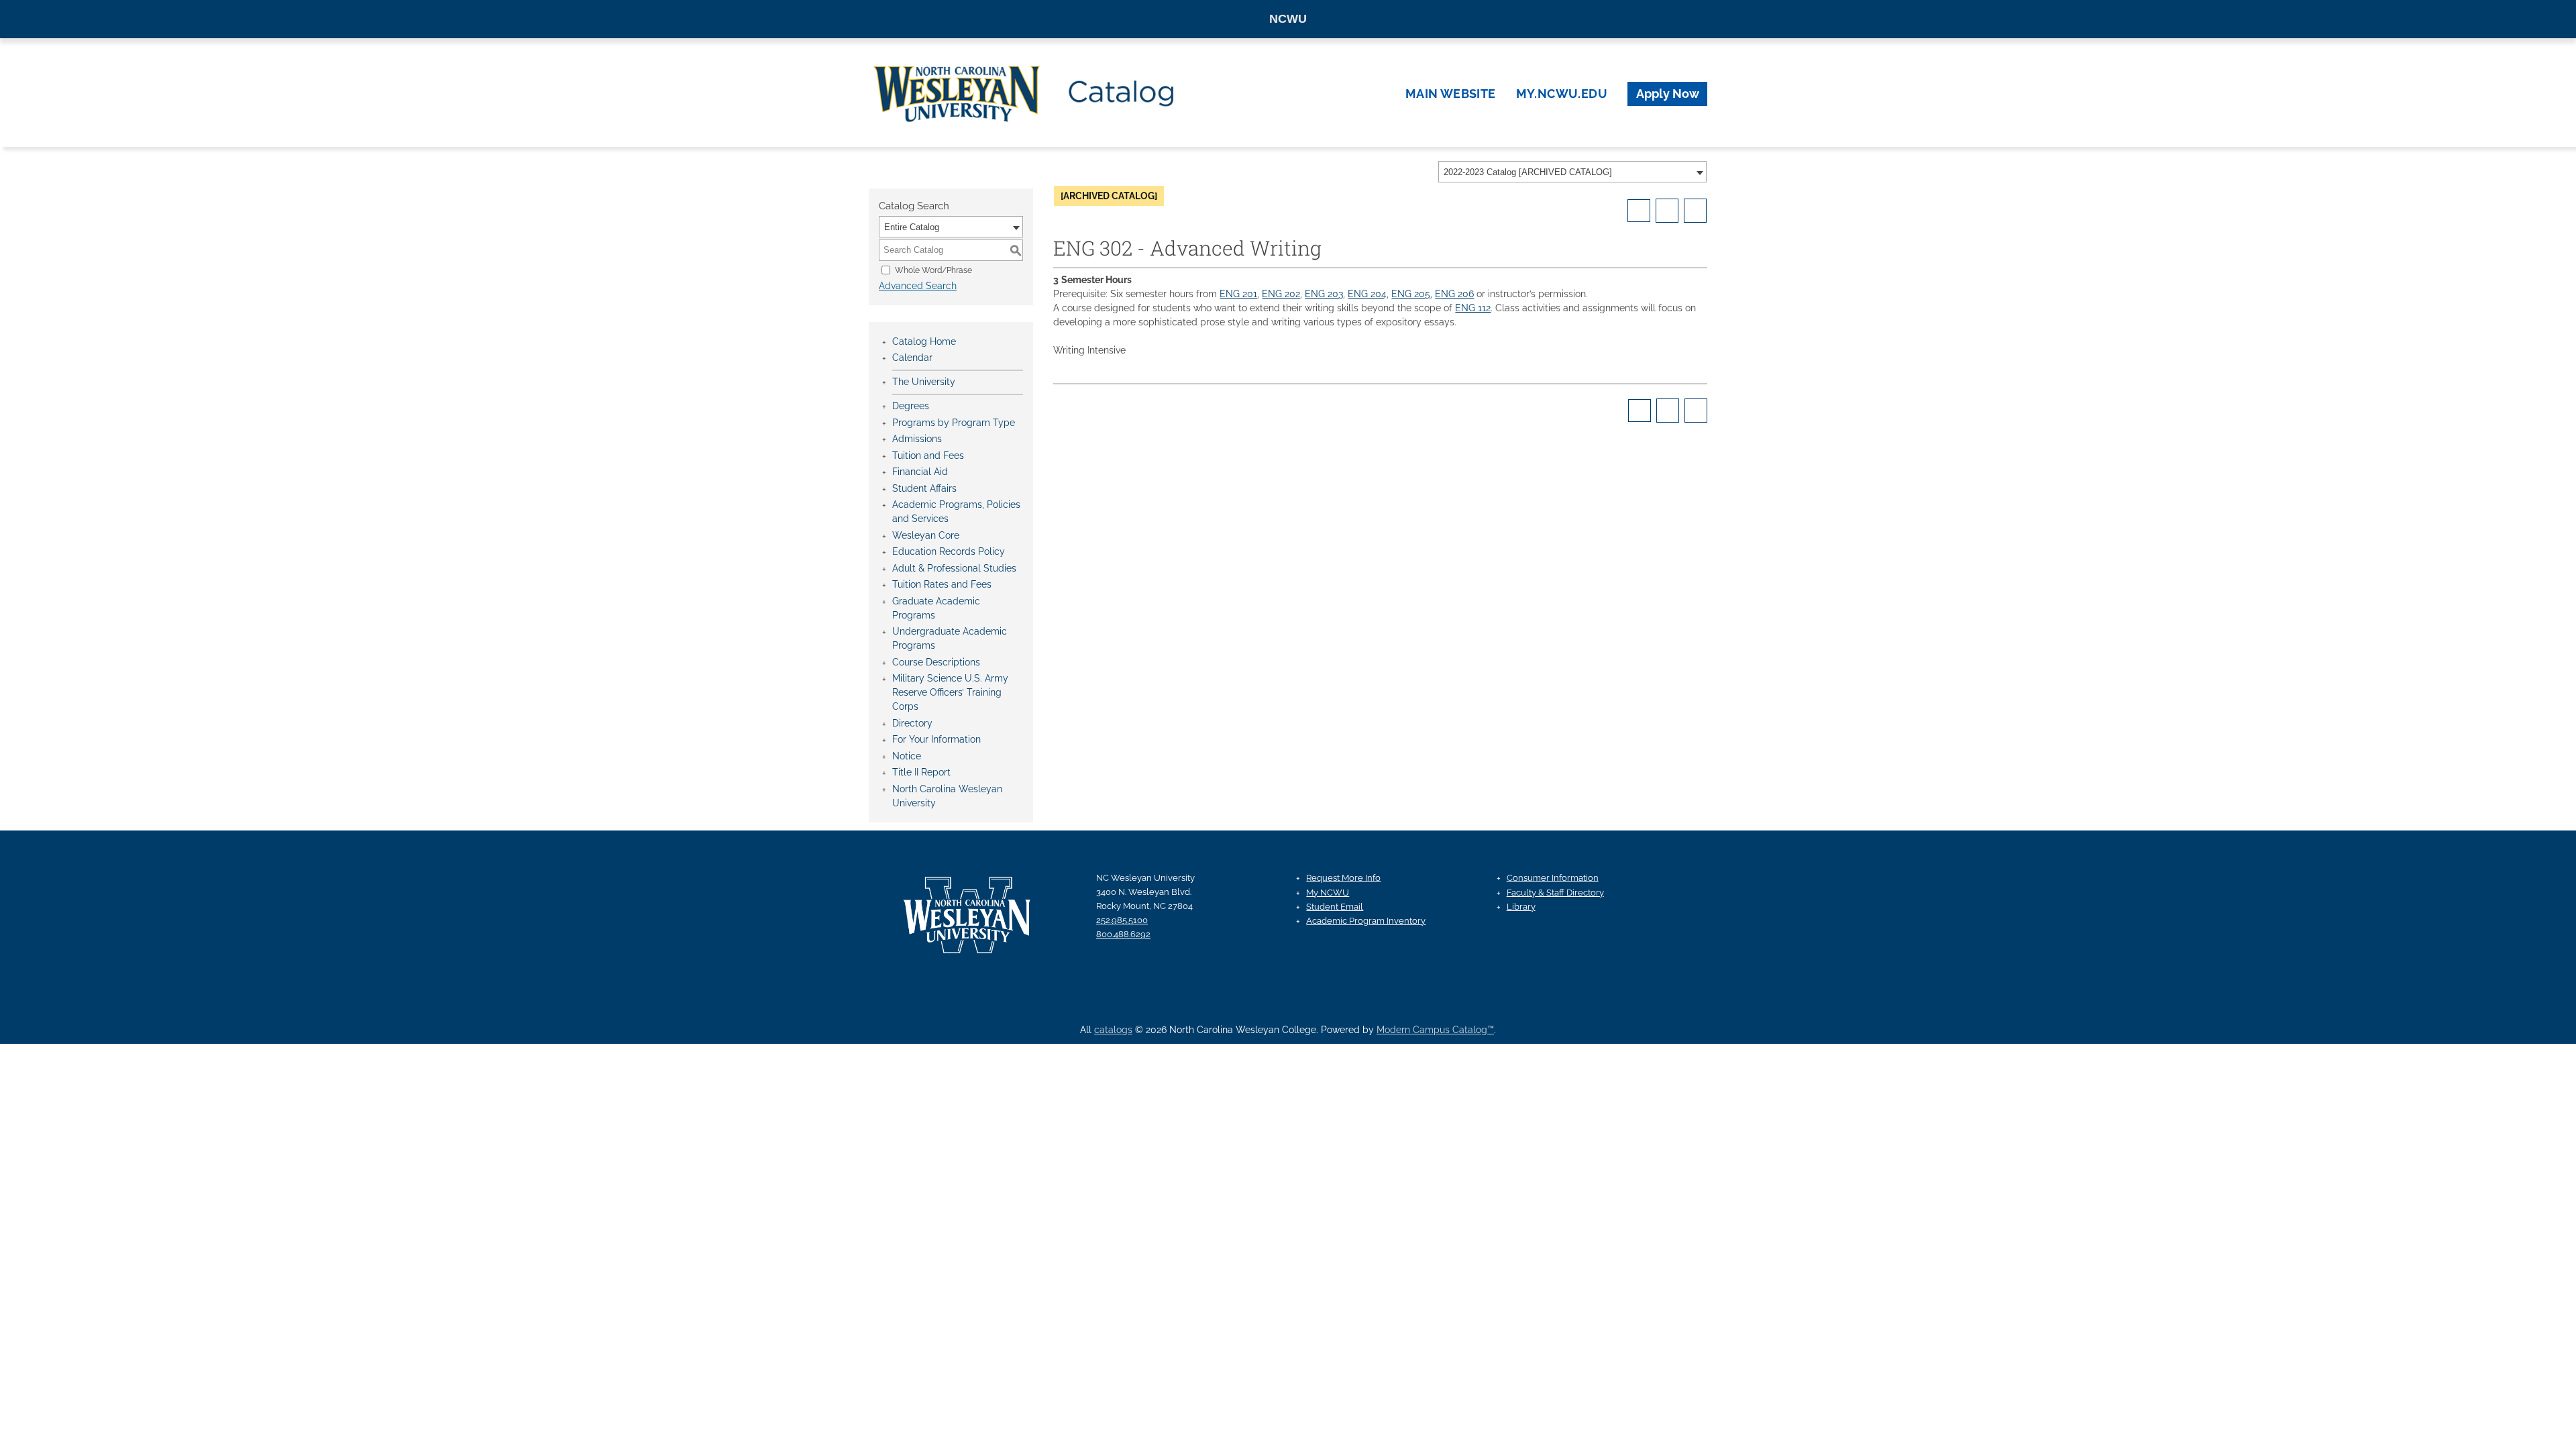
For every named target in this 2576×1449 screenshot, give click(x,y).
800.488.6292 (1123, 934)
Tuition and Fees (928, 455)
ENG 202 (1281, 294)
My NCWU (1328, 893)
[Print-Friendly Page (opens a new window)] (1667, 211)
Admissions (917, 439)
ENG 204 (1367, 294)
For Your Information (936, 739)
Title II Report (921, 772)
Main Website (1451, 94)
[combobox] (1572, 172)
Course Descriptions (936, 662)
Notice (907, 756)
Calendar (912, 358)
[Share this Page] (1639, 211)
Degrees (911, 406)
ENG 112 (1473, 308)
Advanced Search (918, 286)
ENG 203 (1324, 294)
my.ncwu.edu (1562, 94)
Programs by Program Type (954, 423)
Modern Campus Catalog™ (1435, 1030)
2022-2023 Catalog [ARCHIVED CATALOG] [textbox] (1528, 172)
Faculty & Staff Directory (1555, 893)
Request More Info (1343, 878)
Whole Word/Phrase (933, 270)
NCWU (1288, 19)
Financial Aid (920, 472)
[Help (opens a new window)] (1695, 211)
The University (924, 382)
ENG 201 (1238, 294)
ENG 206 (1454, 294)
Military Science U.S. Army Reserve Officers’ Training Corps (950, 692)
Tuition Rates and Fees (942, 584)
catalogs (1113, 1030)
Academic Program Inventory (1366, 921)
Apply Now (1668, 94)
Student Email (1335, 907)
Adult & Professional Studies (954, 568)
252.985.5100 (1122, 920)
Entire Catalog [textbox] (912, 227)
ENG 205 (1411, 294)
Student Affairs (924, 488)
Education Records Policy (949, 551)
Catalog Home (924, 341)
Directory (912, 723)
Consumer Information (1553, 878)
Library (1521, 907)
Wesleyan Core (926, 535)
